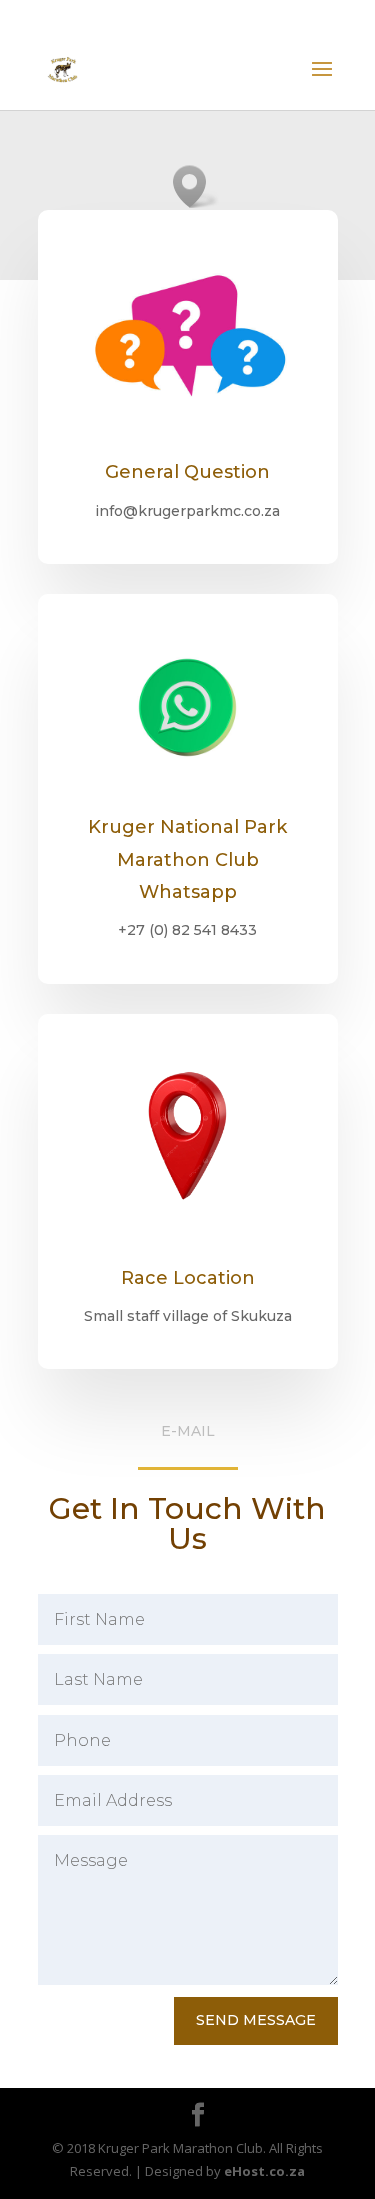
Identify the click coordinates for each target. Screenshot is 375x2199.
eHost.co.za (264, 2171)
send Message (256, 2020)
